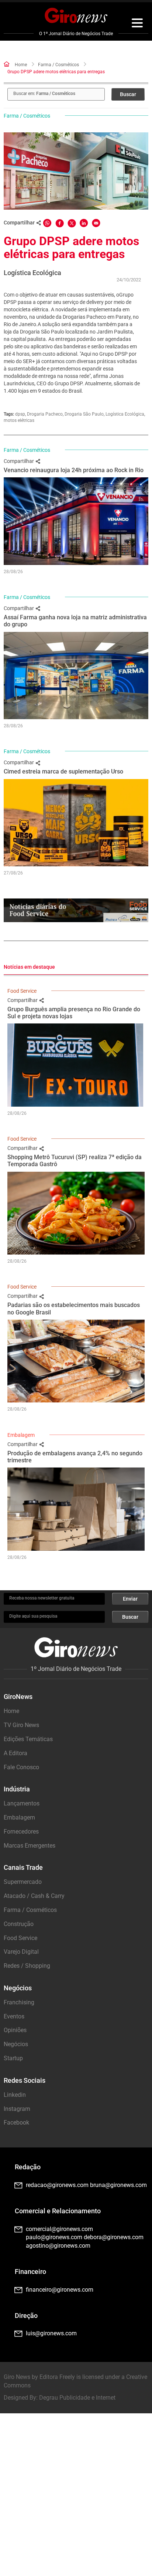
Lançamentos (22, 1803)
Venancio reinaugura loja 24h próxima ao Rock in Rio (74, 470)
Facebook (16, 2123)
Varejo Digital (21, 1952)
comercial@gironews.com (59, 2229)
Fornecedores (21, 1832)
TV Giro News (21, 1725)
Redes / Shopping (27, 1966)
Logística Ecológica (125, 414)
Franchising (19, 2002)
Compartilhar (19, 461)
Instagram (17, 2109)
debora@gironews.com (114, 2237)
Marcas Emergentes (30, 1846)
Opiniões (15, 2030)
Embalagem (21, 1435)
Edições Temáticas (28, 1739)
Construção (19, 1924)
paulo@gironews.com (54, 2237)
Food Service (22, 991)
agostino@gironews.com (58, 2246)
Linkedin (15, 2095)
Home (21, 65)
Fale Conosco (21, 1767)
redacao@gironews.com (57, 2185)
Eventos (14, 2016)
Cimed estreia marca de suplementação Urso (63, 771)
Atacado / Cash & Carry (34, 1896)
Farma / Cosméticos (58, 65)
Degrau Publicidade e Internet (77, 2398)
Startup (13, 2058)
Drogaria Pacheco (45, 414)
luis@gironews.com (51, 2333)
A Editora (15, 1753)
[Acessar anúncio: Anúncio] (76, 910)
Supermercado (23, 1882)
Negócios (16, 2044)
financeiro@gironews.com (60, 2290)
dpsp (20, 414)
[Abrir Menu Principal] (137, 24)
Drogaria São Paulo (84, 414)
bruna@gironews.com (118, 2185)
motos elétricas (19, 420)
